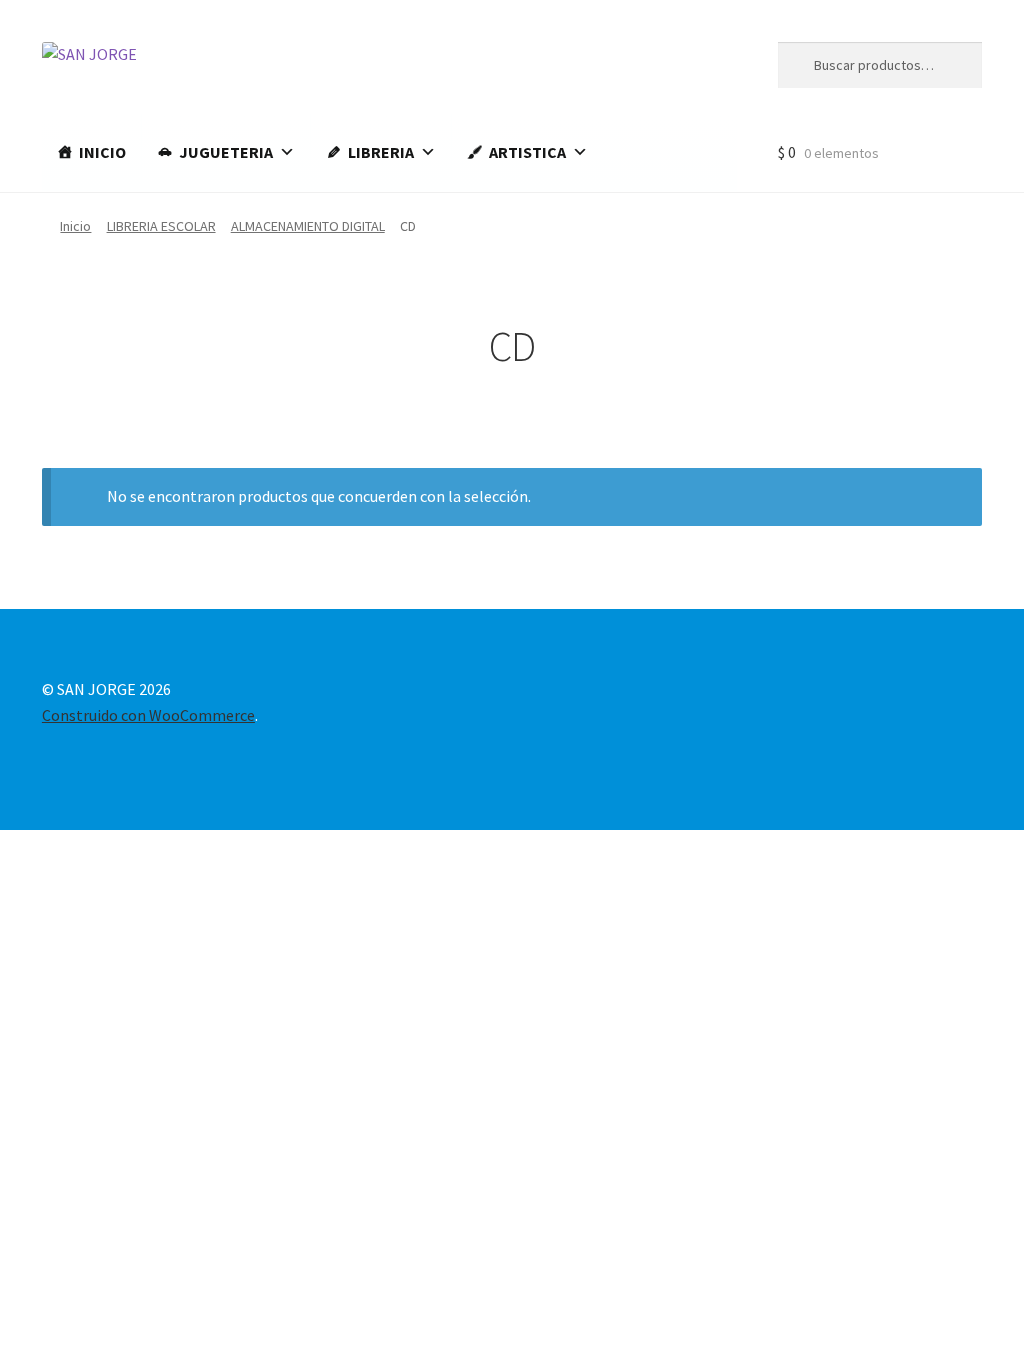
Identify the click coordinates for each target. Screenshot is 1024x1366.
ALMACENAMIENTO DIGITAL (308, 226)
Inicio (75, 226)
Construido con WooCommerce (148, 715)
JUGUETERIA (226, 152)
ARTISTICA (527, 152)
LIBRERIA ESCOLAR (161, 226)
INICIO (102, 152)
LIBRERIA (381, 152)
